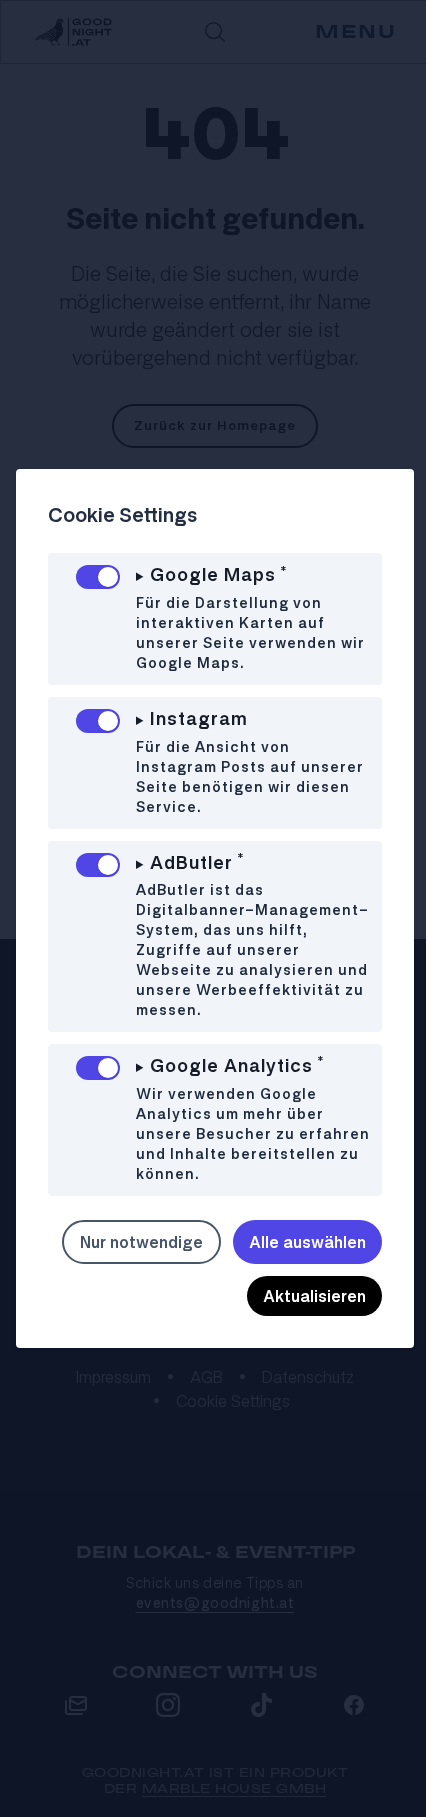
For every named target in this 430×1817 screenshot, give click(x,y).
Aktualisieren (299, 1306)
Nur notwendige (287, 1252)
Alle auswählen (145, 1306)
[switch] (98, 577)
